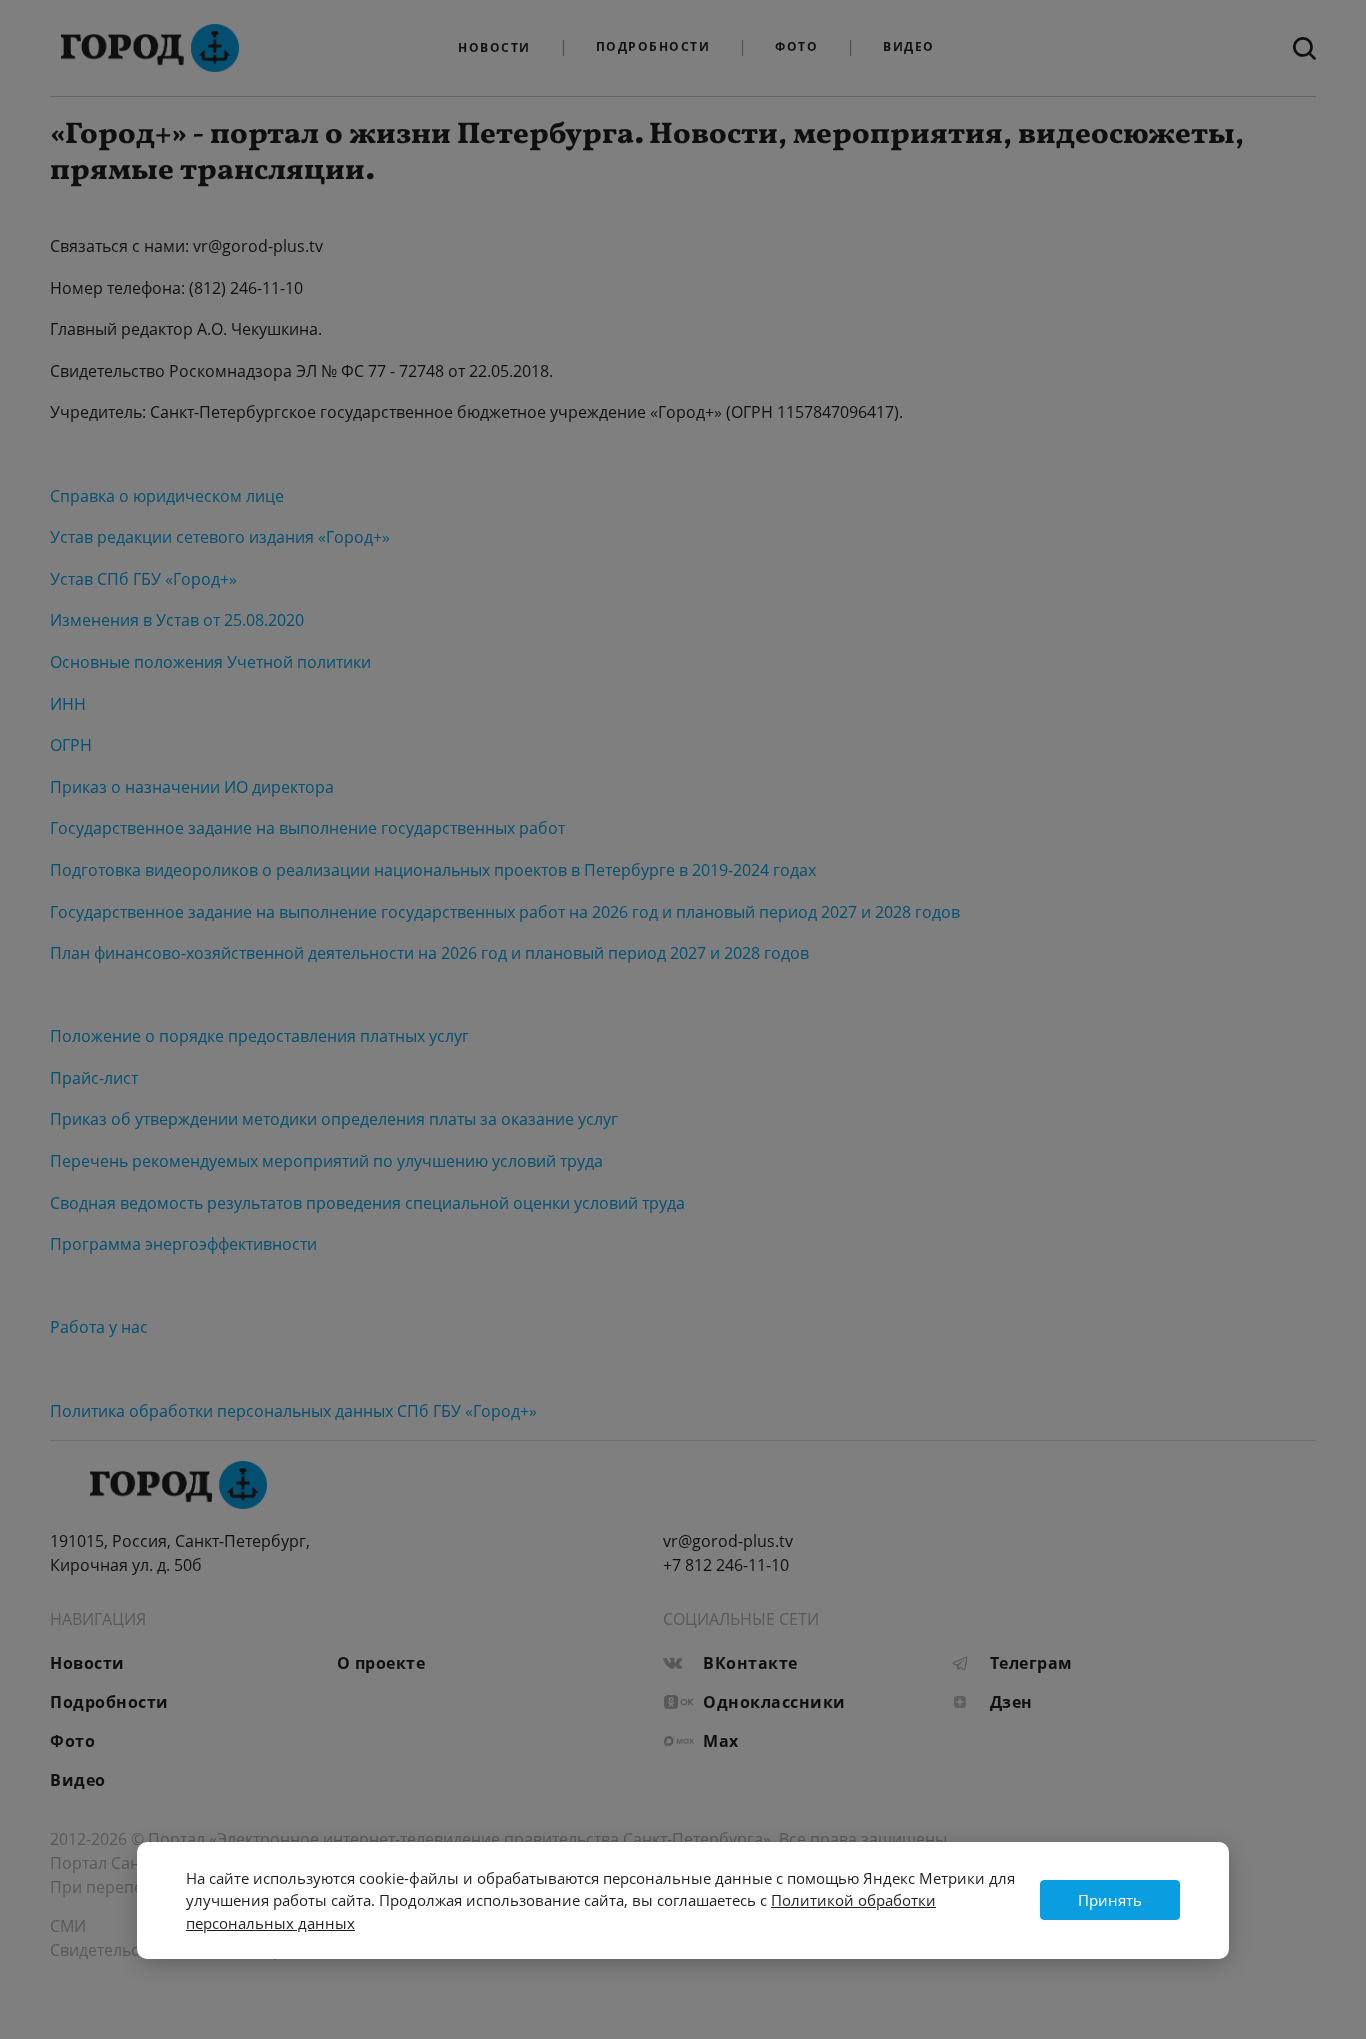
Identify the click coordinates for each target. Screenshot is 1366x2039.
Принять (1110, 1900)
